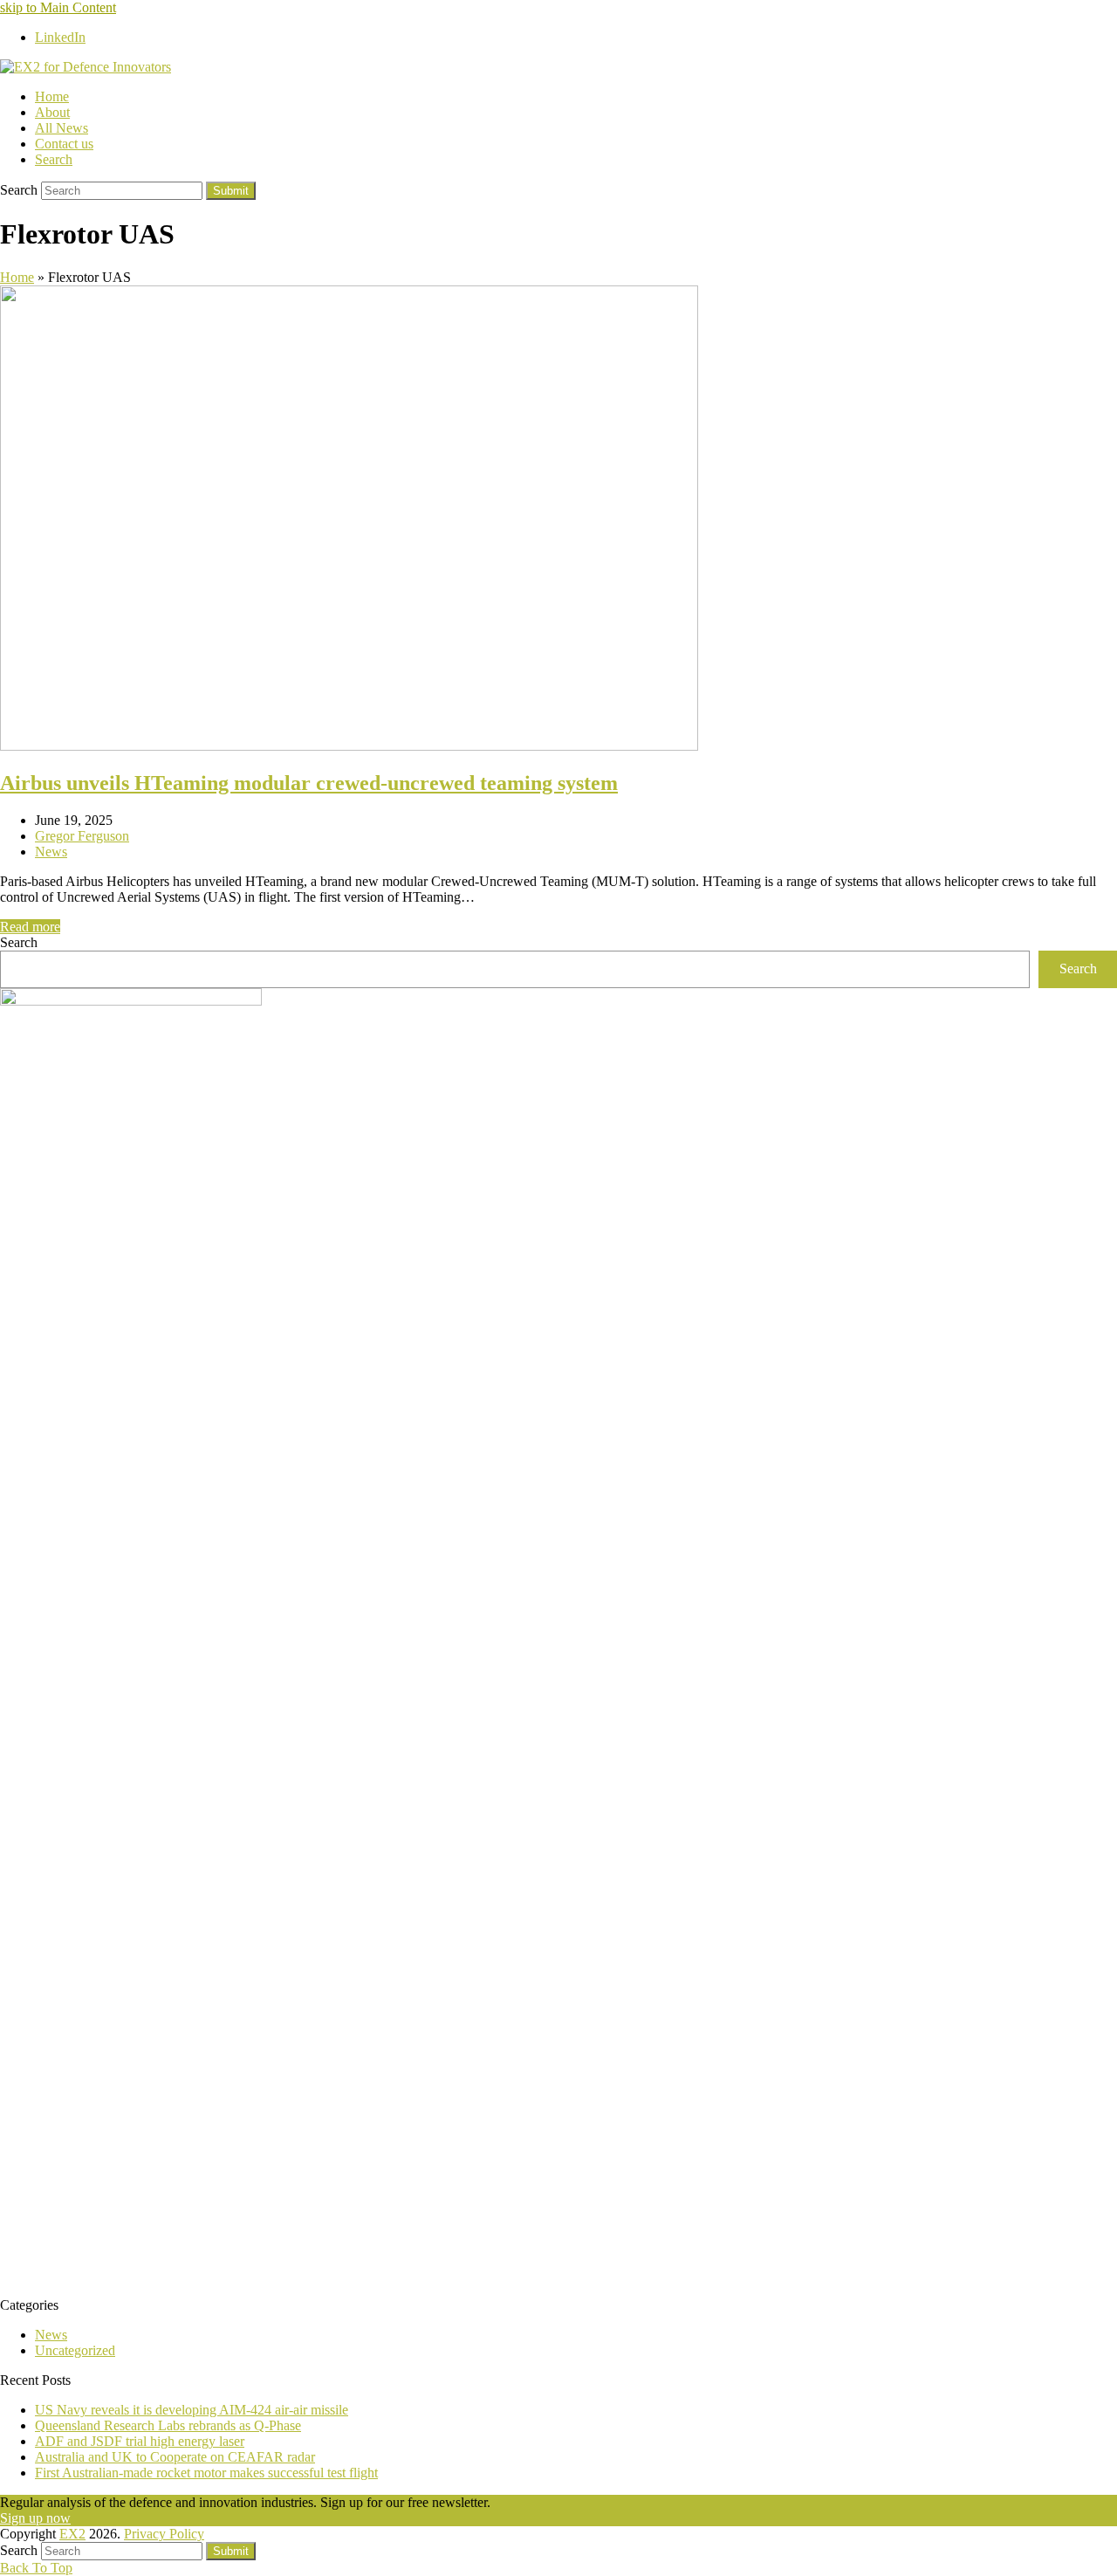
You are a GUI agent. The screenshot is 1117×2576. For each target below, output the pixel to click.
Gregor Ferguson (82, 836)
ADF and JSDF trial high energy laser (140, 2441)
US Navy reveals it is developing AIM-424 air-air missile (192, 2410)
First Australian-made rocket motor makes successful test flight (206, 2473)
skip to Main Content (58, 7)
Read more (30, 927)
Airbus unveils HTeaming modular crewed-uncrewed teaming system (309, 783)
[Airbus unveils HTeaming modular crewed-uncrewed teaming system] (349, 746)
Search (19, 942)
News (51, 852)
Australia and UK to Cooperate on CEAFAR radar (175, 2457)
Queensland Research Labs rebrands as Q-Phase (168, 2425)
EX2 (72, 2534)
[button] (54, 159)
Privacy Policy (164, 2534)
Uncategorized (75, 2350)
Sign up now (35, 2518)
